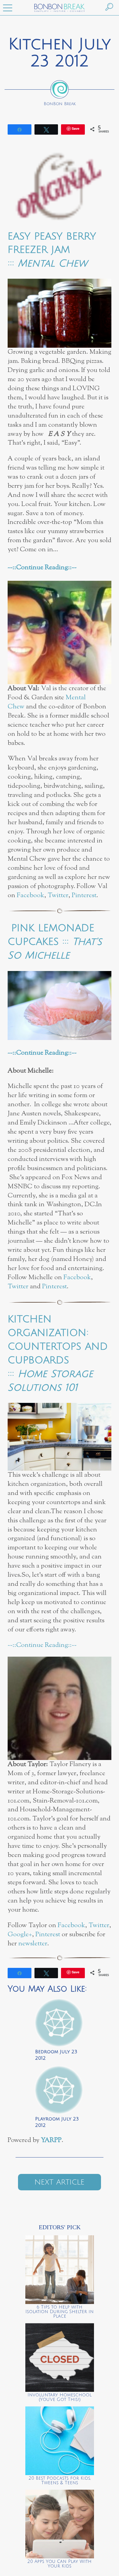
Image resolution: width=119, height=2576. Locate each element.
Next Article (60, 2182)
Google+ (20, 1935)
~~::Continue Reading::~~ (42, 568)
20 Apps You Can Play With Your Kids (60, 2564)
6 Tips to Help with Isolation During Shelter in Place (60, 2312)
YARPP (51, 2140)
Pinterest (84, 895)
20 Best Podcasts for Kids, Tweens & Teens (60, 2481)
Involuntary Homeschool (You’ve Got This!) (60, 2397)
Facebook (31, 895)
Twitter (58, 895)
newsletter (33, 1944)
